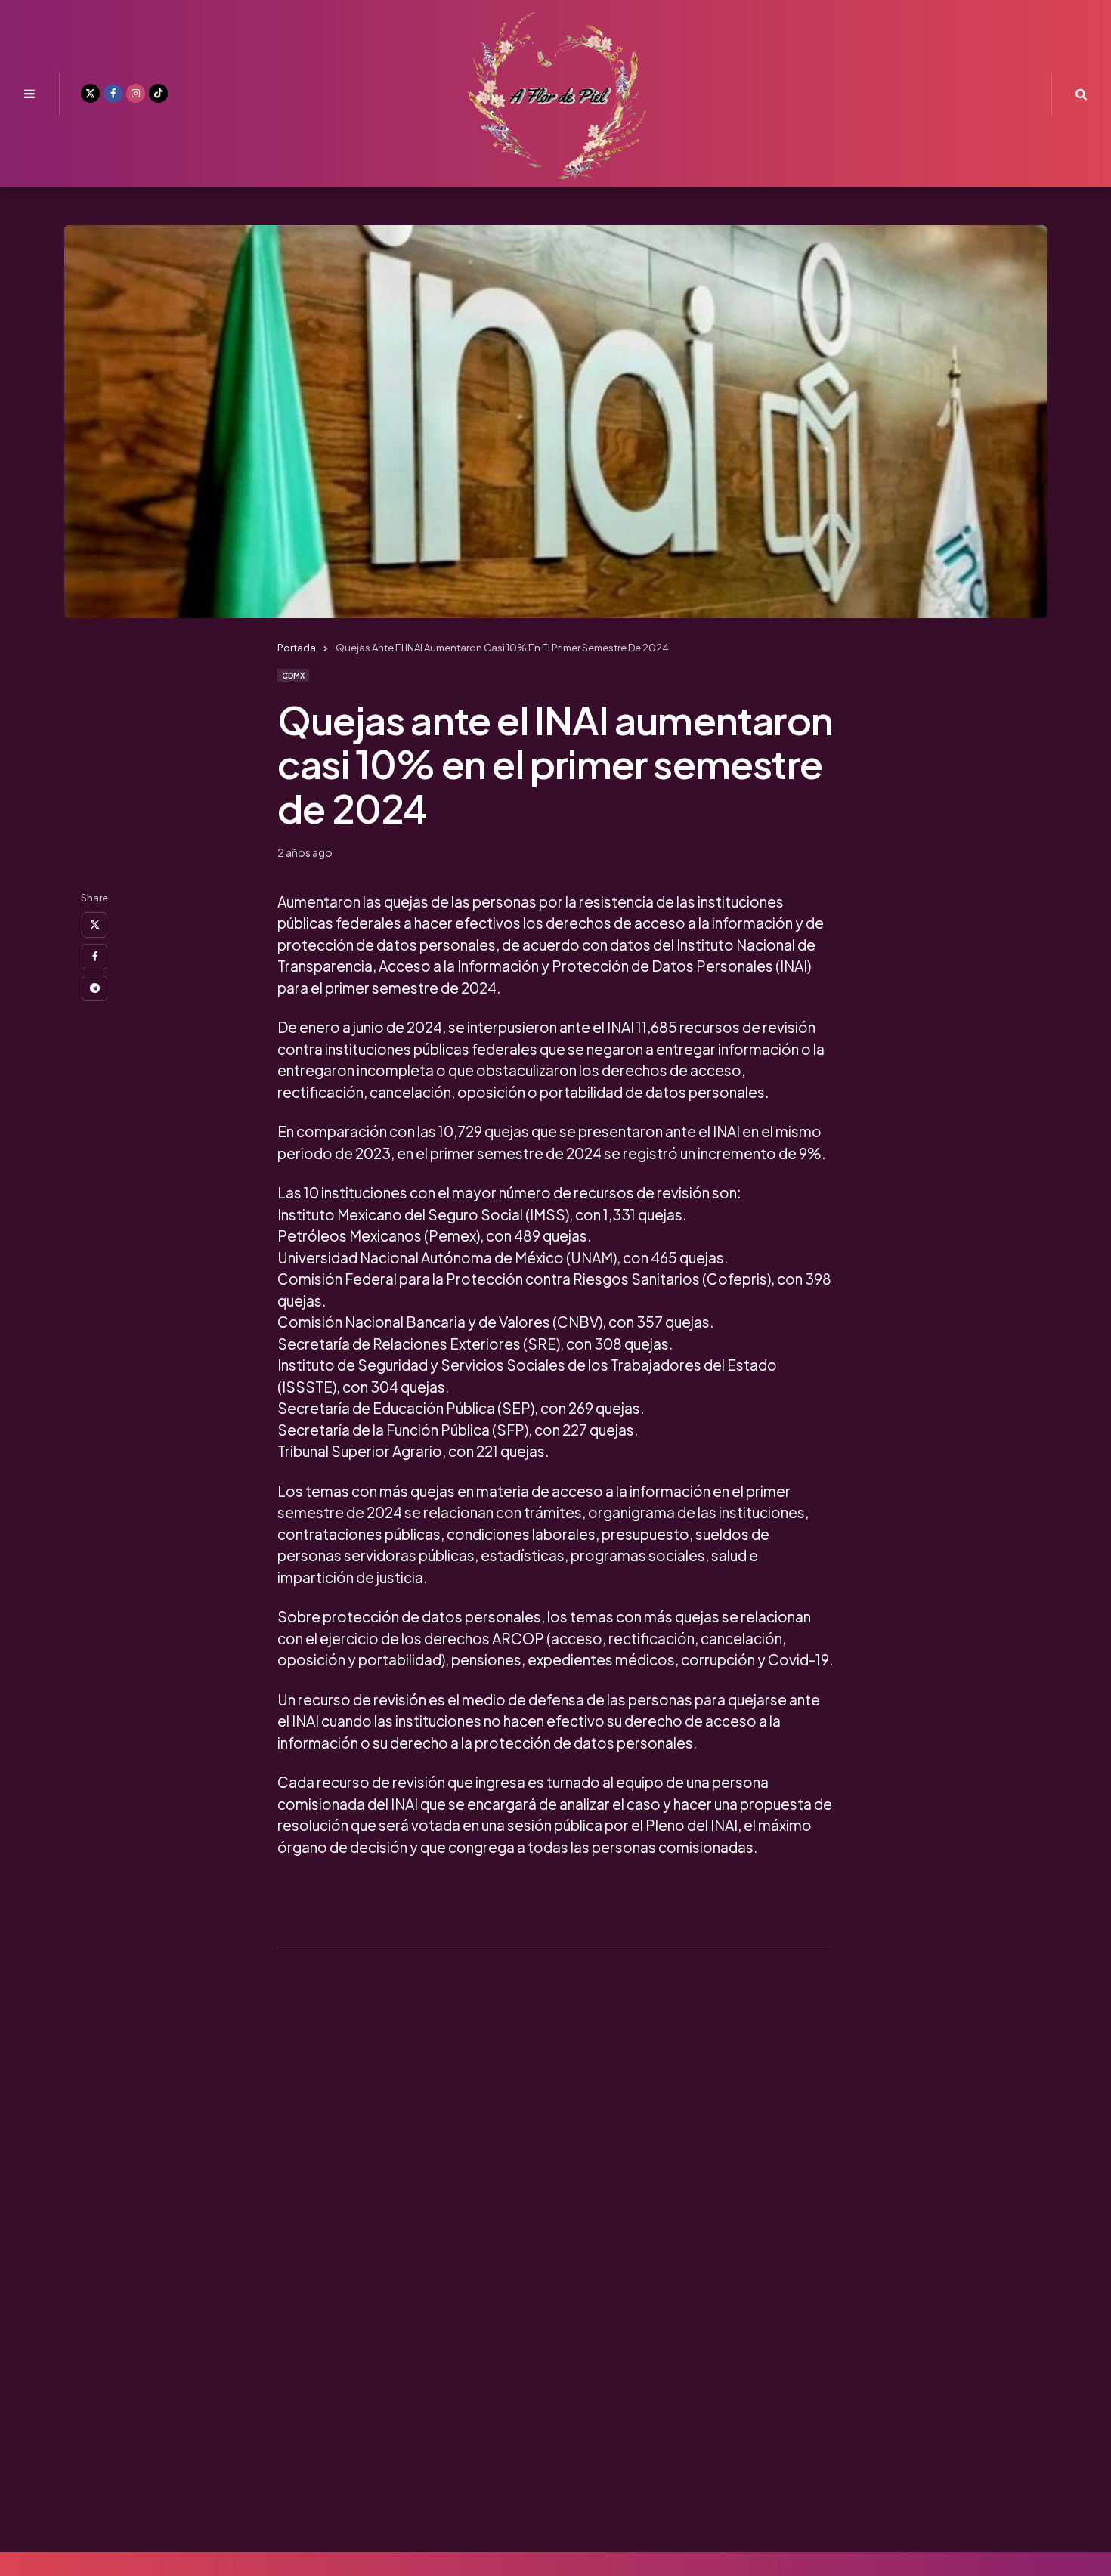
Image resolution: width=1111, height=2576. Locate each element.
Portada (297, 648)
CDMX (293, 676)
